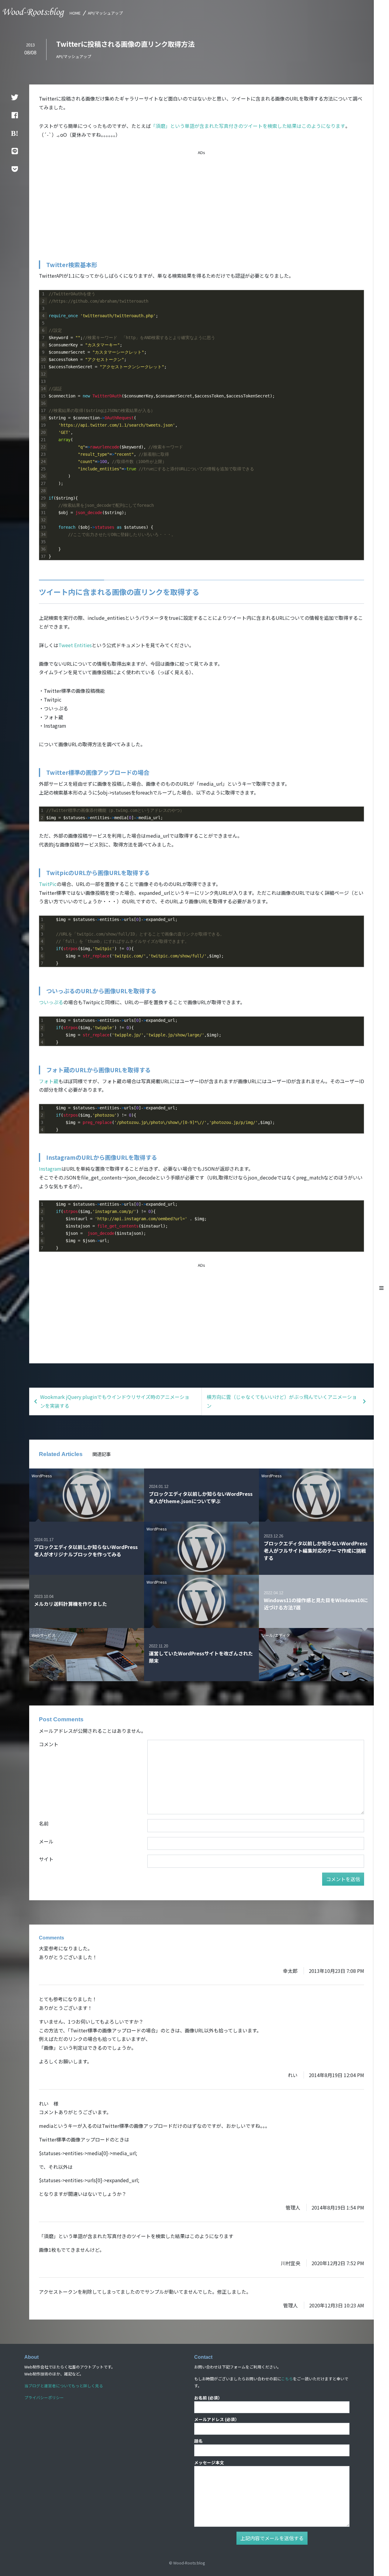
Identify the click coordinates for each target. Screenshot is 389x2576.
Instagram (50, 1169)
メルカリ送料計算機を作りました (71, 1604)
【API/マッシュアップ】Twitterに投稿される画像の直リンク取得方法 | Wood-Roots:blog (34, 12)
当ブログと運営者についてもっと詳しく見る (64, 2386)
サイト (46, 1859)
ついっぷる (51, 1002)
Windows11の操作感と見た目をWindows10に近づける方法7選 (316, 1604)
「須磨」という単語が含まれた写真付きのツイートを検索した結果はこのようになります (248, 126)
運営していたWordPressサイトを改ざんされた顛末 (201, 1657)
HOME (75, 13)
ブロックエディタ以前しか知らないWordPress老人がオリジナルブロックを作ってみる (86, 1551)
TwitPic (48, 884)
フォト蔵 (49, 1081)
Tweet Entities (75, 645)
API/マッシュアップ (105, 13)
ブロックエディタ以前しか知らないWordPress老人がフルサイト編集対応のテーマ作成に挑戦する (316, 1551)
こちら (287, 2379)
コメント (49, 1744)
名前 (44, 1823)
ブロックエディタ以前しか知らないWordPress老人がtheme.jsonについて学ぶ (201, 1497)
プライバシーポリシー (44, 2397)
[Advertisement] (201, 198)
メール (46, 1841)
